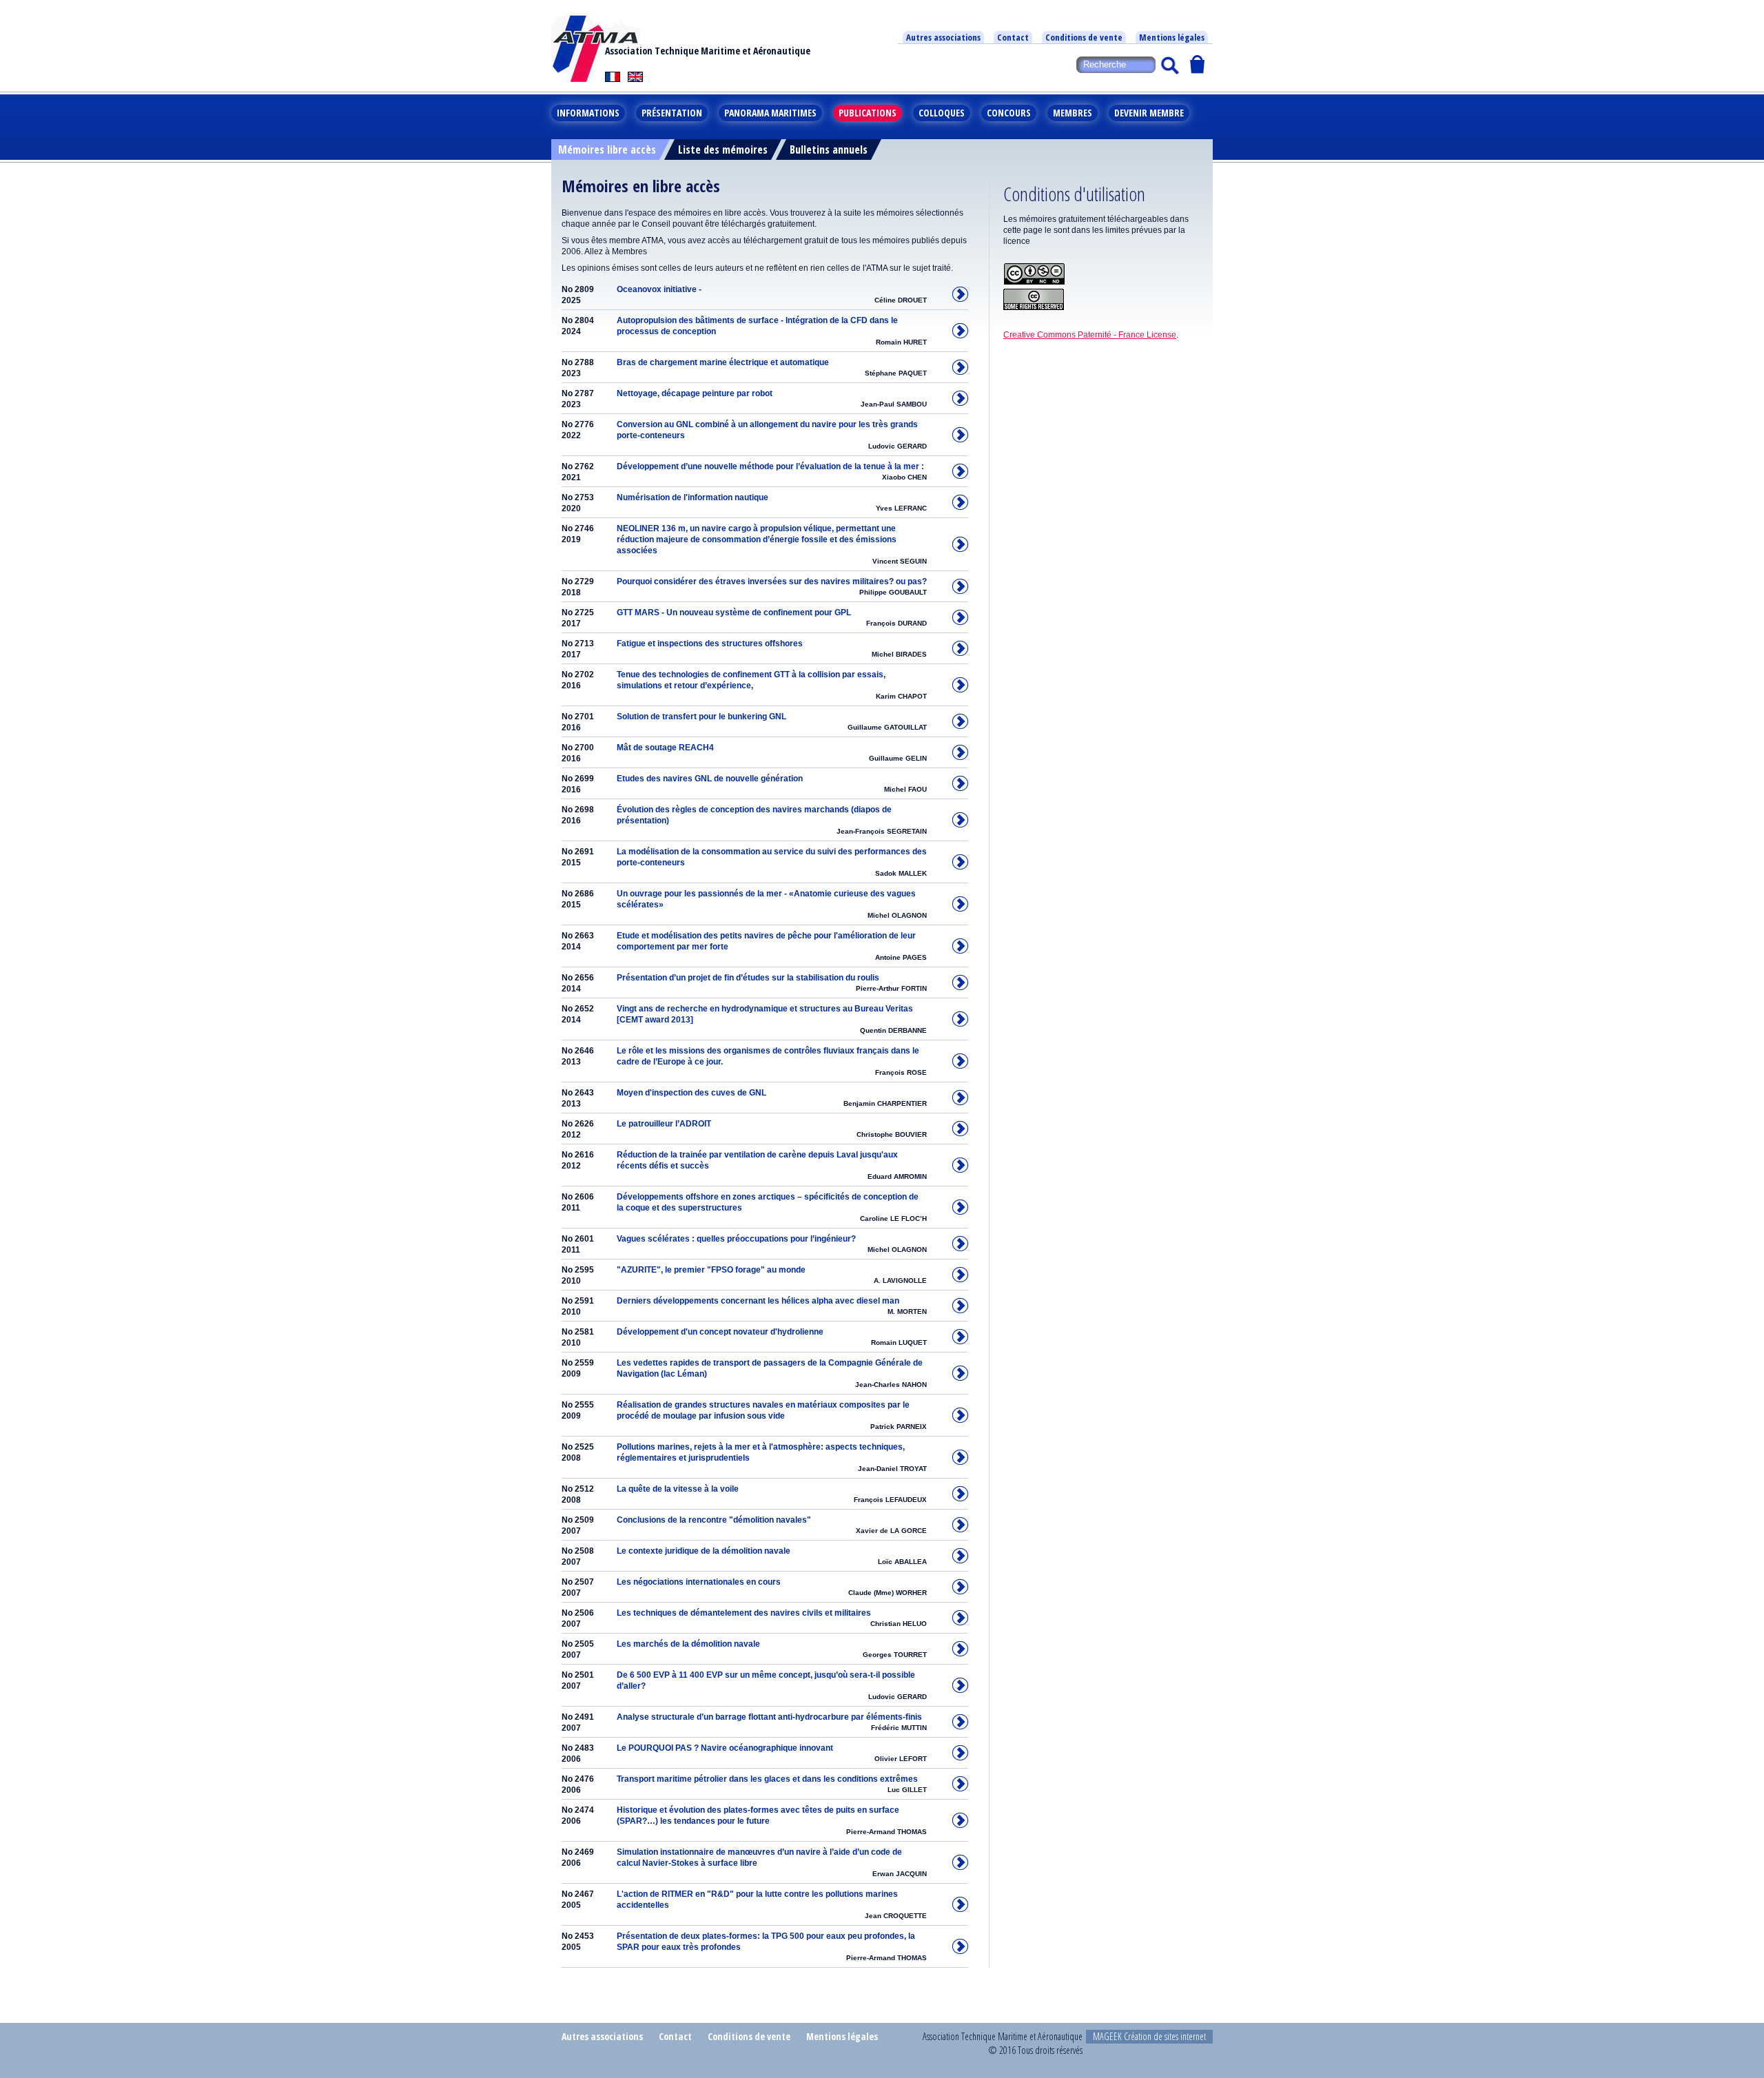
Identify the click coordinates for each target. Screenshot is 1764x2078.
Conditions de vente (1084, 37)
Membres (1073, 113)
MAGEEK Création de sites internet (1149, 2036)
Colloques (942, 113)
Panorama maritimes (770, 113)
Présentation (672, 113)
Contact (1013, 37)
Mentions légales (1172, 37)
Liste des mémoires (723, 150)
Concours (1009, 113)
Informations (588, 113)
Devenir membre (1149, 113)
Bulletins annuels (829, 150)
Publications (868, 113)
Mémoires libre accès (607, 150)
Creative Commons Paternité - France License (1090, 335)
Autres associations (943, 37)
